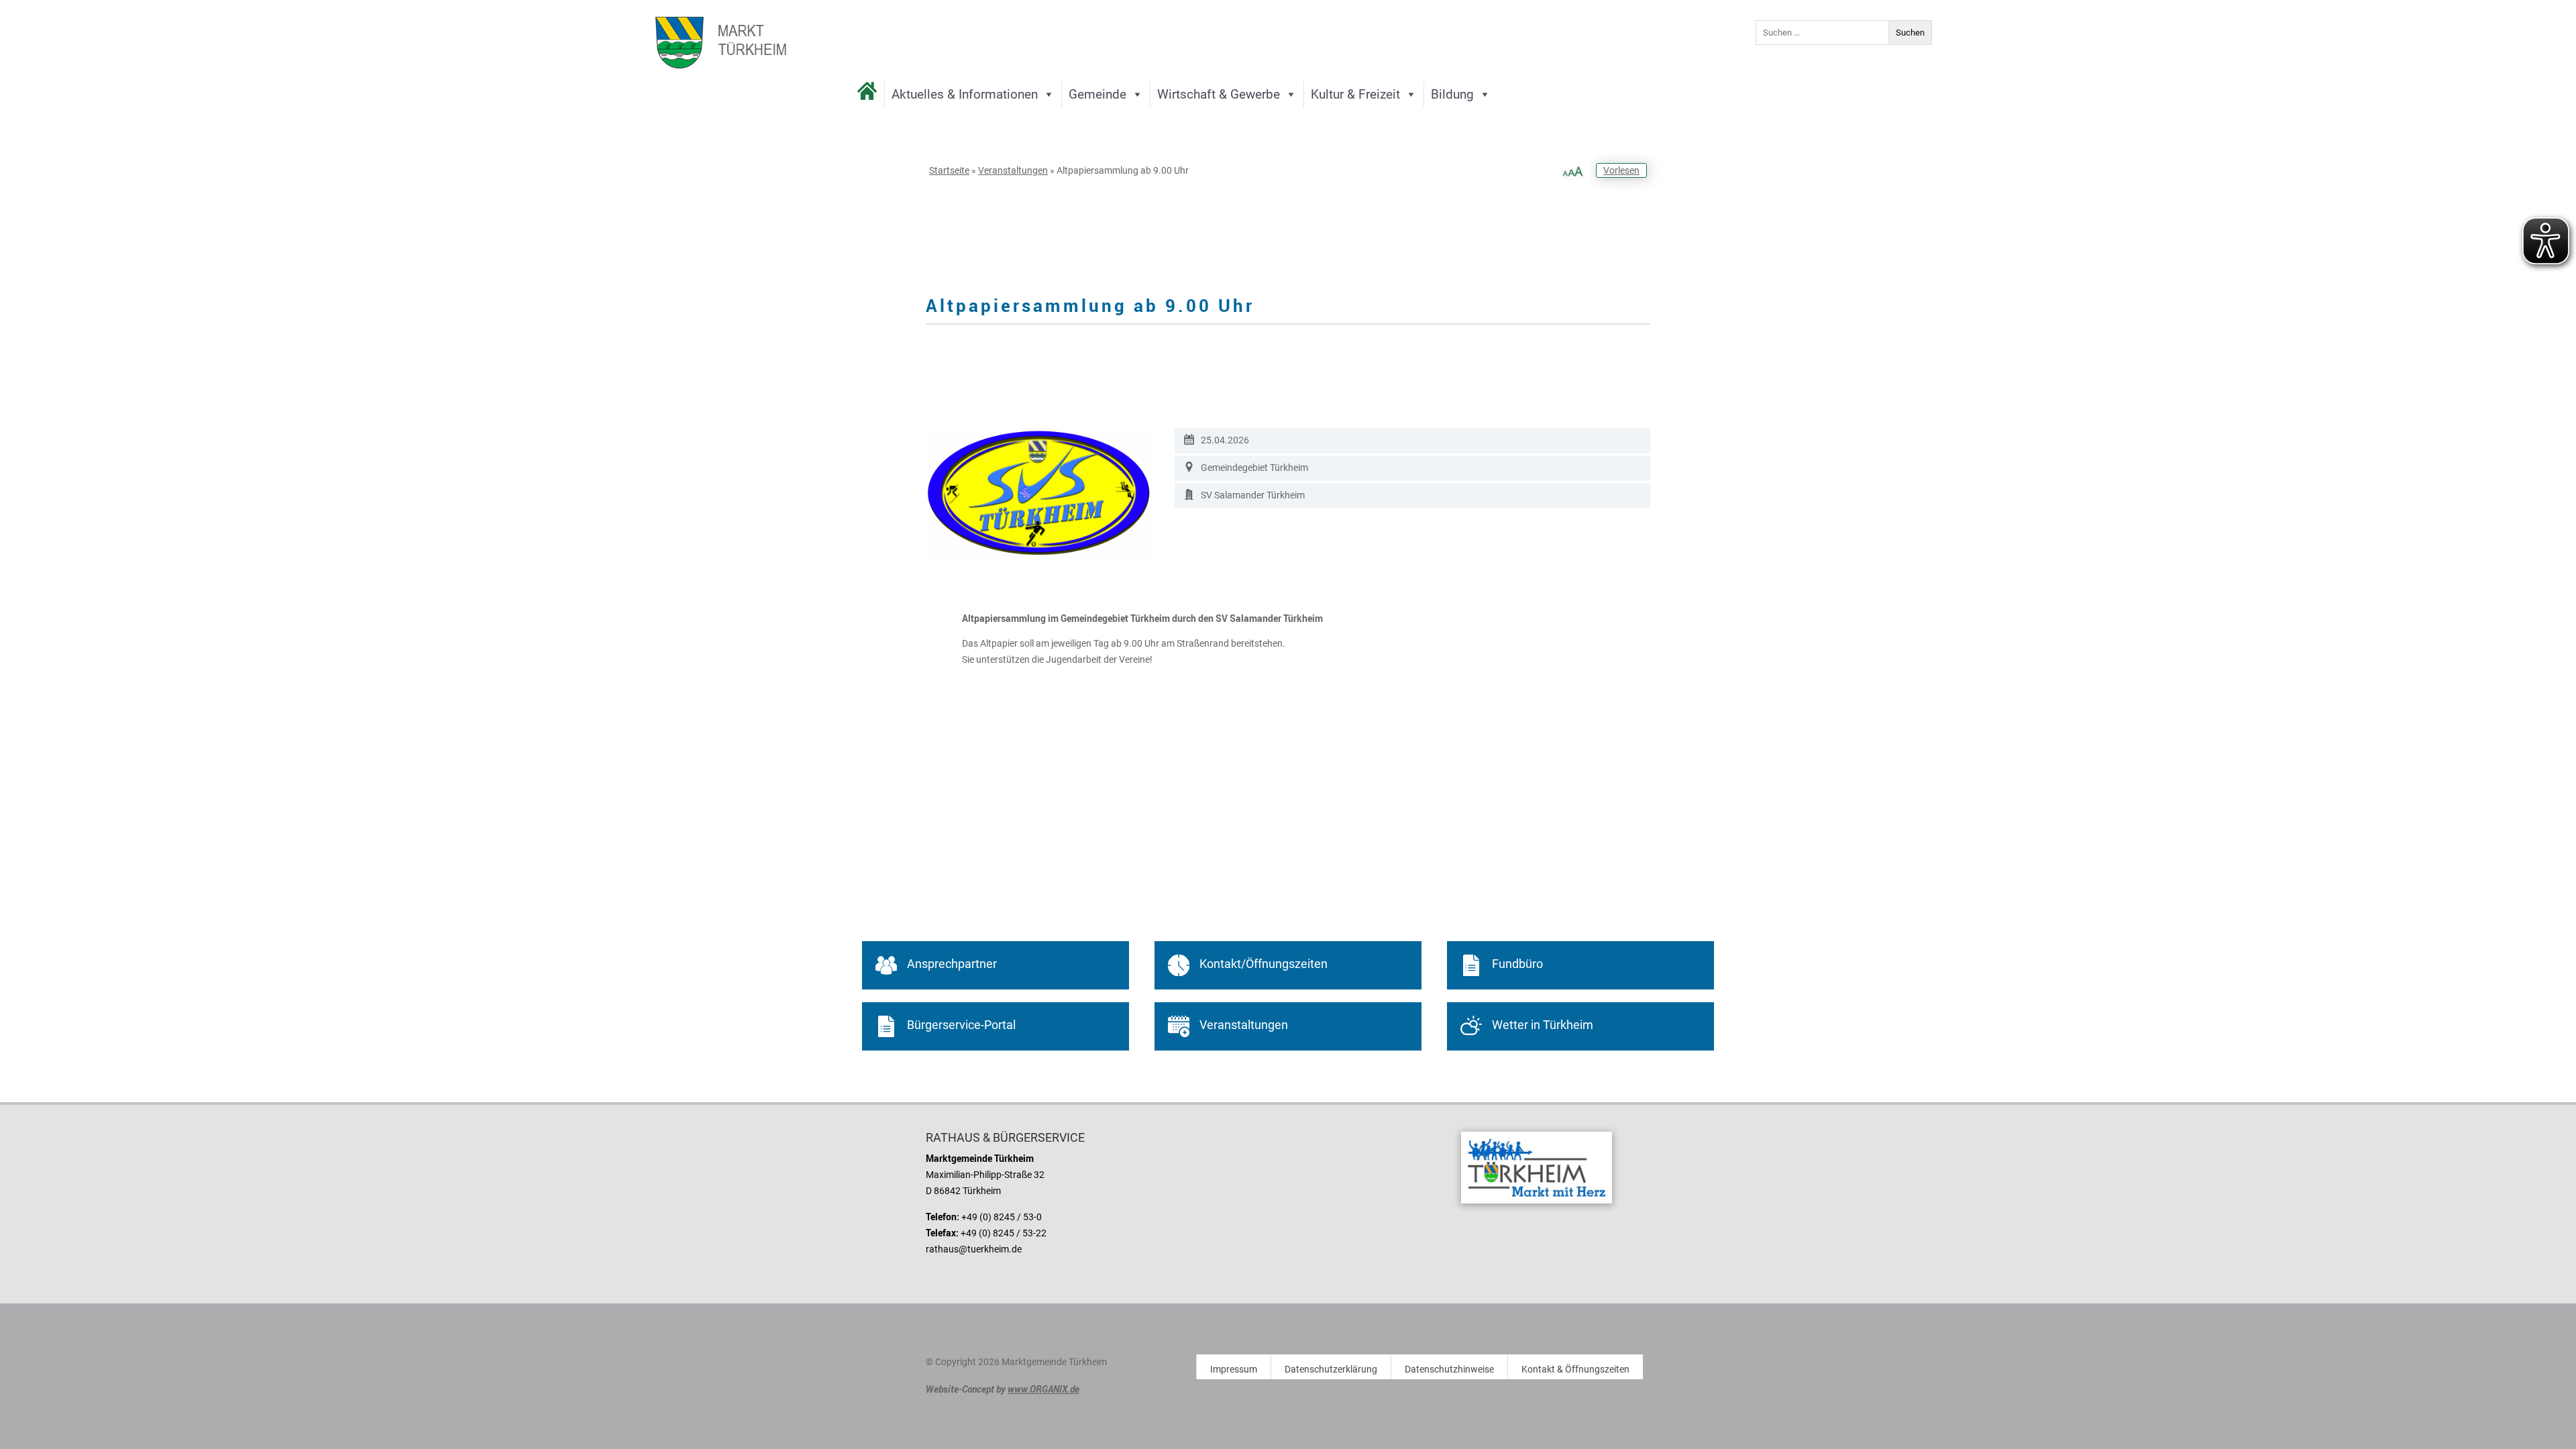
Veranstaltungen (1013, 170)
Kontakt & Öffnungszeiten (1575, 1370)
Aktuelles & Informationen (965, 94)
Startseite (949, 170)
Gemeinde (1097, 94)
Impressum (1234, 1370)
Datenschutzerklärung (1331, 1370)
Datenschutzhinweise (1449, 1370)
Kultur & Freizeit (1355, 94)
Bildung (1452, 94)
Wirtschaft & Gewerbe (1219, 94)
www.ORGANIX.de (1043, 1389)
